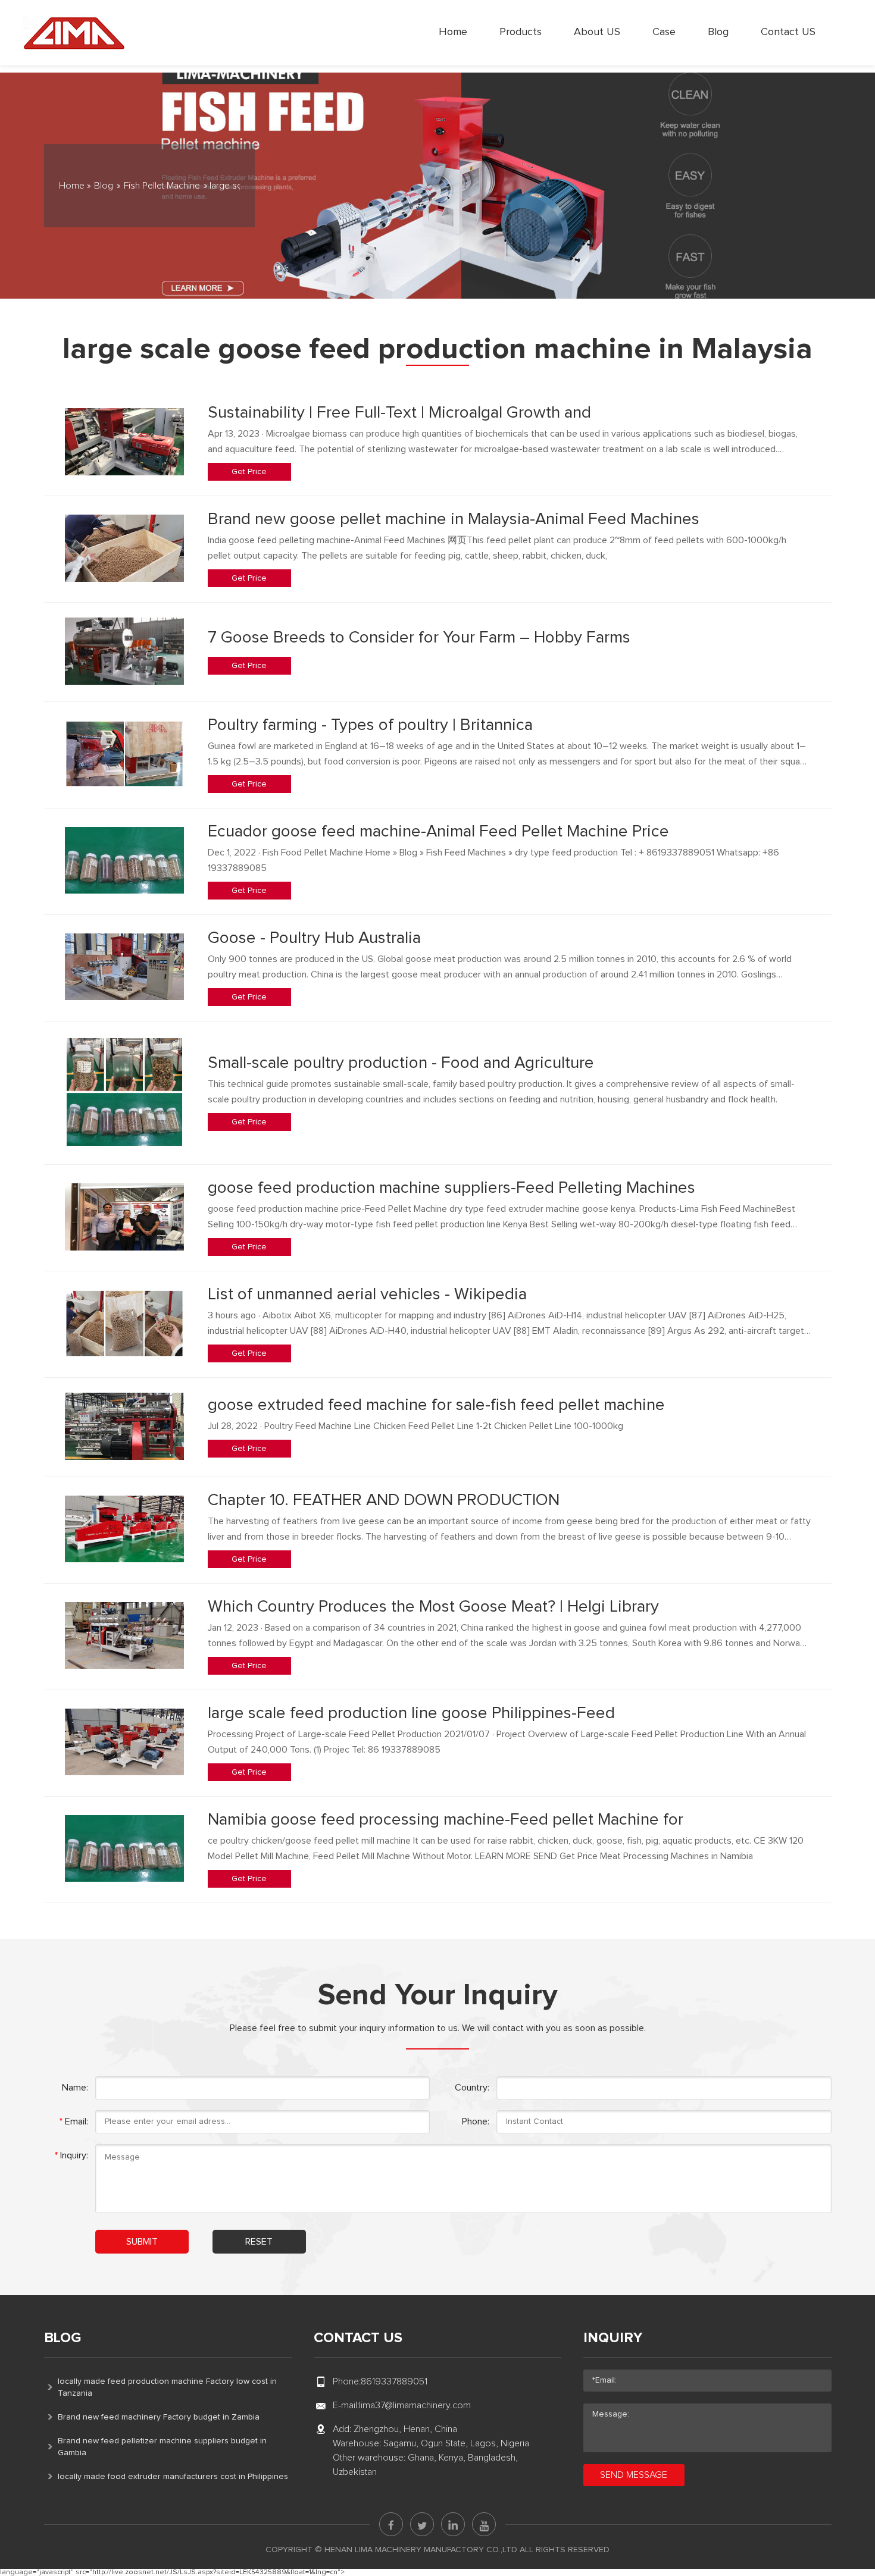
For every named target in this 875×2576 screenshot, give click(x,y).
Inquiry (613, 2338)
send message (634, 2475)
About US (597, 32)
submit (142, 2242)
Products (521, 32)
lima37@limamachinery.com (415, 2405)
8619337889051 (394, 2381)
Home (453, 32)
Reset (259, 2242)
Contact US (788, 32)
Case (664, 32)
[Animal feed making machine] (74, 33)
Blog (718, 32)
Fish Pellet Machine (162, 186)
